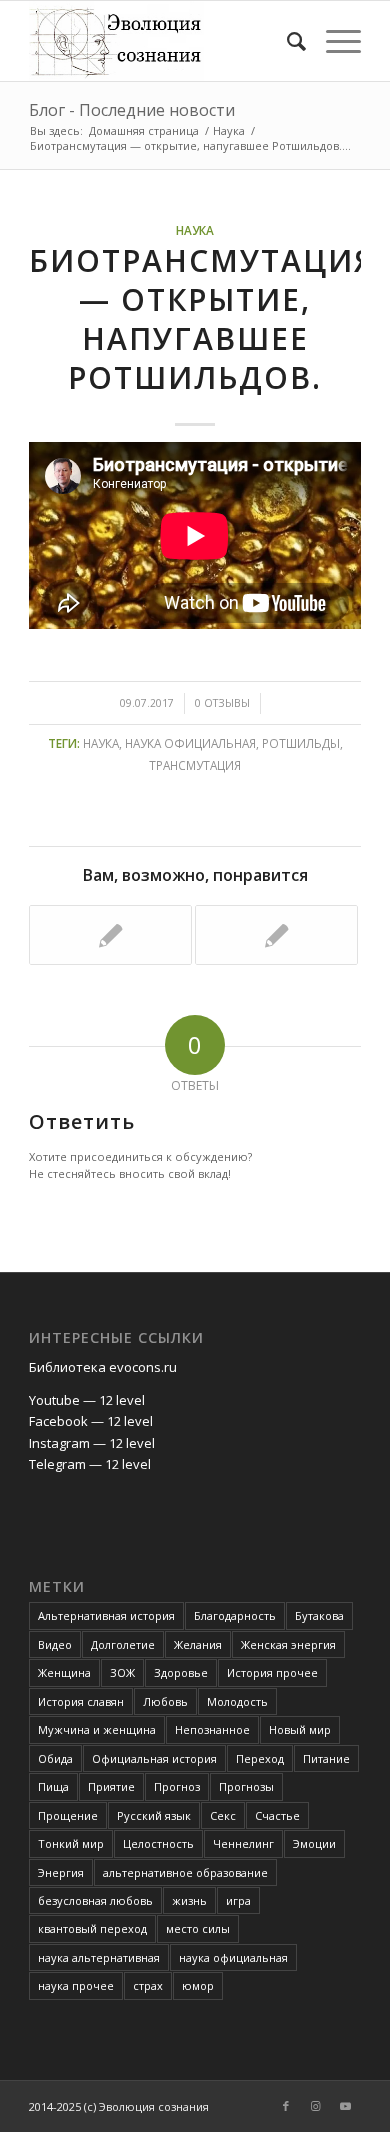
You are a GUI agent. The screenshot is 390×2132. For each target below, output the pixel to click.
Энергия (61, 1872)
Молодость (237, 1701)
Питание (326, 1758)
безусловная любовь (95, 1900)
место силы (198, 1928)
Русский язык (154, 1815)
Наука (195, 230)
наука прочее (76, 1985)
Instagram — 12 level (92, 1443)
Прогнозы (246, 1786)
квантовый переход (92, 1928)
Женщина (64, 1672)
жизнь (189, 1900)
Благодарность (235, 1615)
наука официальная (190, 743)
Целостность (158, 1843)
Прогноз (177, 1786)
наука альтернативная (99, 1957)
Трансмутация (195, 765)
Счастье (277, 1815)
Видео (55, 1644)
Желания (198, 1644)
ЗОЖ (122, 1672)
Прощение (68, 1815)
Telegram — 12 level (90, 1464)
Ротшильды (301, 743)
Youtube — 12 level (87, 1400)
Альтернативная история (106, 1615)
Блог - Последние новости (132, 110)
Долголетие (123, 1644)
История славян (81, 1701)
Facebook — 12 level (91, 1421)
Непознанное (212, 1729)
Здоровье (181, 1672)
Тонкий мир (71, 1843)
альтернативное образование (185, 1872)
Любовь (165, 1701)
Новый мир (300, 1729)
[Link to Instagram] (316, 2106)
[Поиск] (286, 41)
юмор (198, 1985)
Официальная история (154, 1758)
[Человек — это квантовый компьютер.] (276, 935)
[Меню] (333, 41)
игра (238, 1900)
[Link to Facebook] (286, 2106)
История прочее (272, 1672)
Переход (260, 1758)
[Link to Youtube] (346, 2106)
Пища (53, 1786)
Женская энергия (288, 1644)
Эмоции (314, 1843)
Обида (55, 1758)
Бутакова (319, 1615)
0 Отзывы (222, 703)
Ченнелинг (243, 1843)
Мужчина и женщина (97, 1729)
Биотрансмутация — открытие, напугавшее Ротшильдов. (202, 319)
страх (148, 1985)
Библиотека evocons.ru (103, 1367)
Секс (223, 1815)
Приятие (111, 1786)
